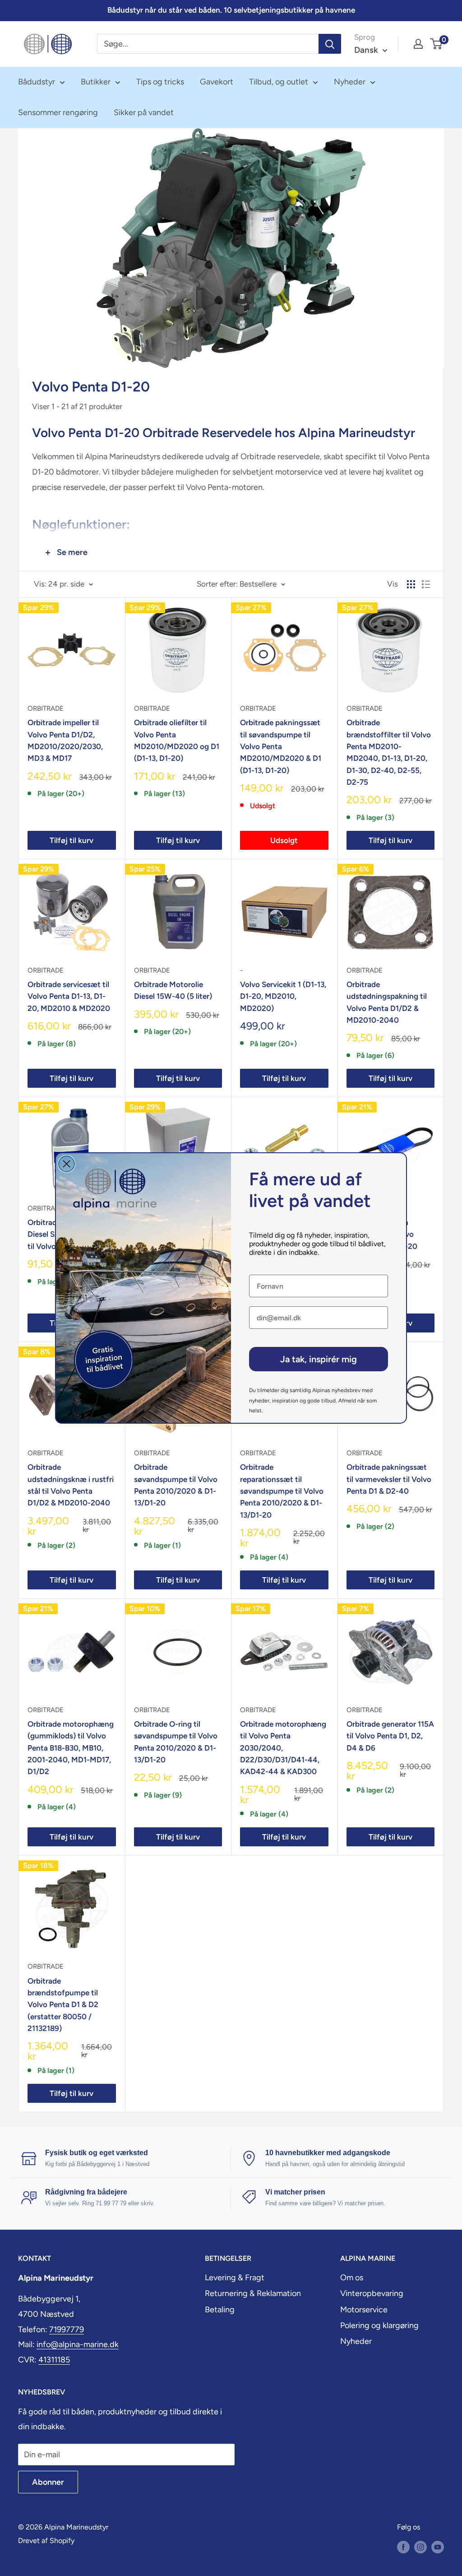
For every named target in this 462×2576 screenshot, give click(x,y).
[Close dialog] (67, 1164)
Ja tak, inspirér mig (319, 1359)
